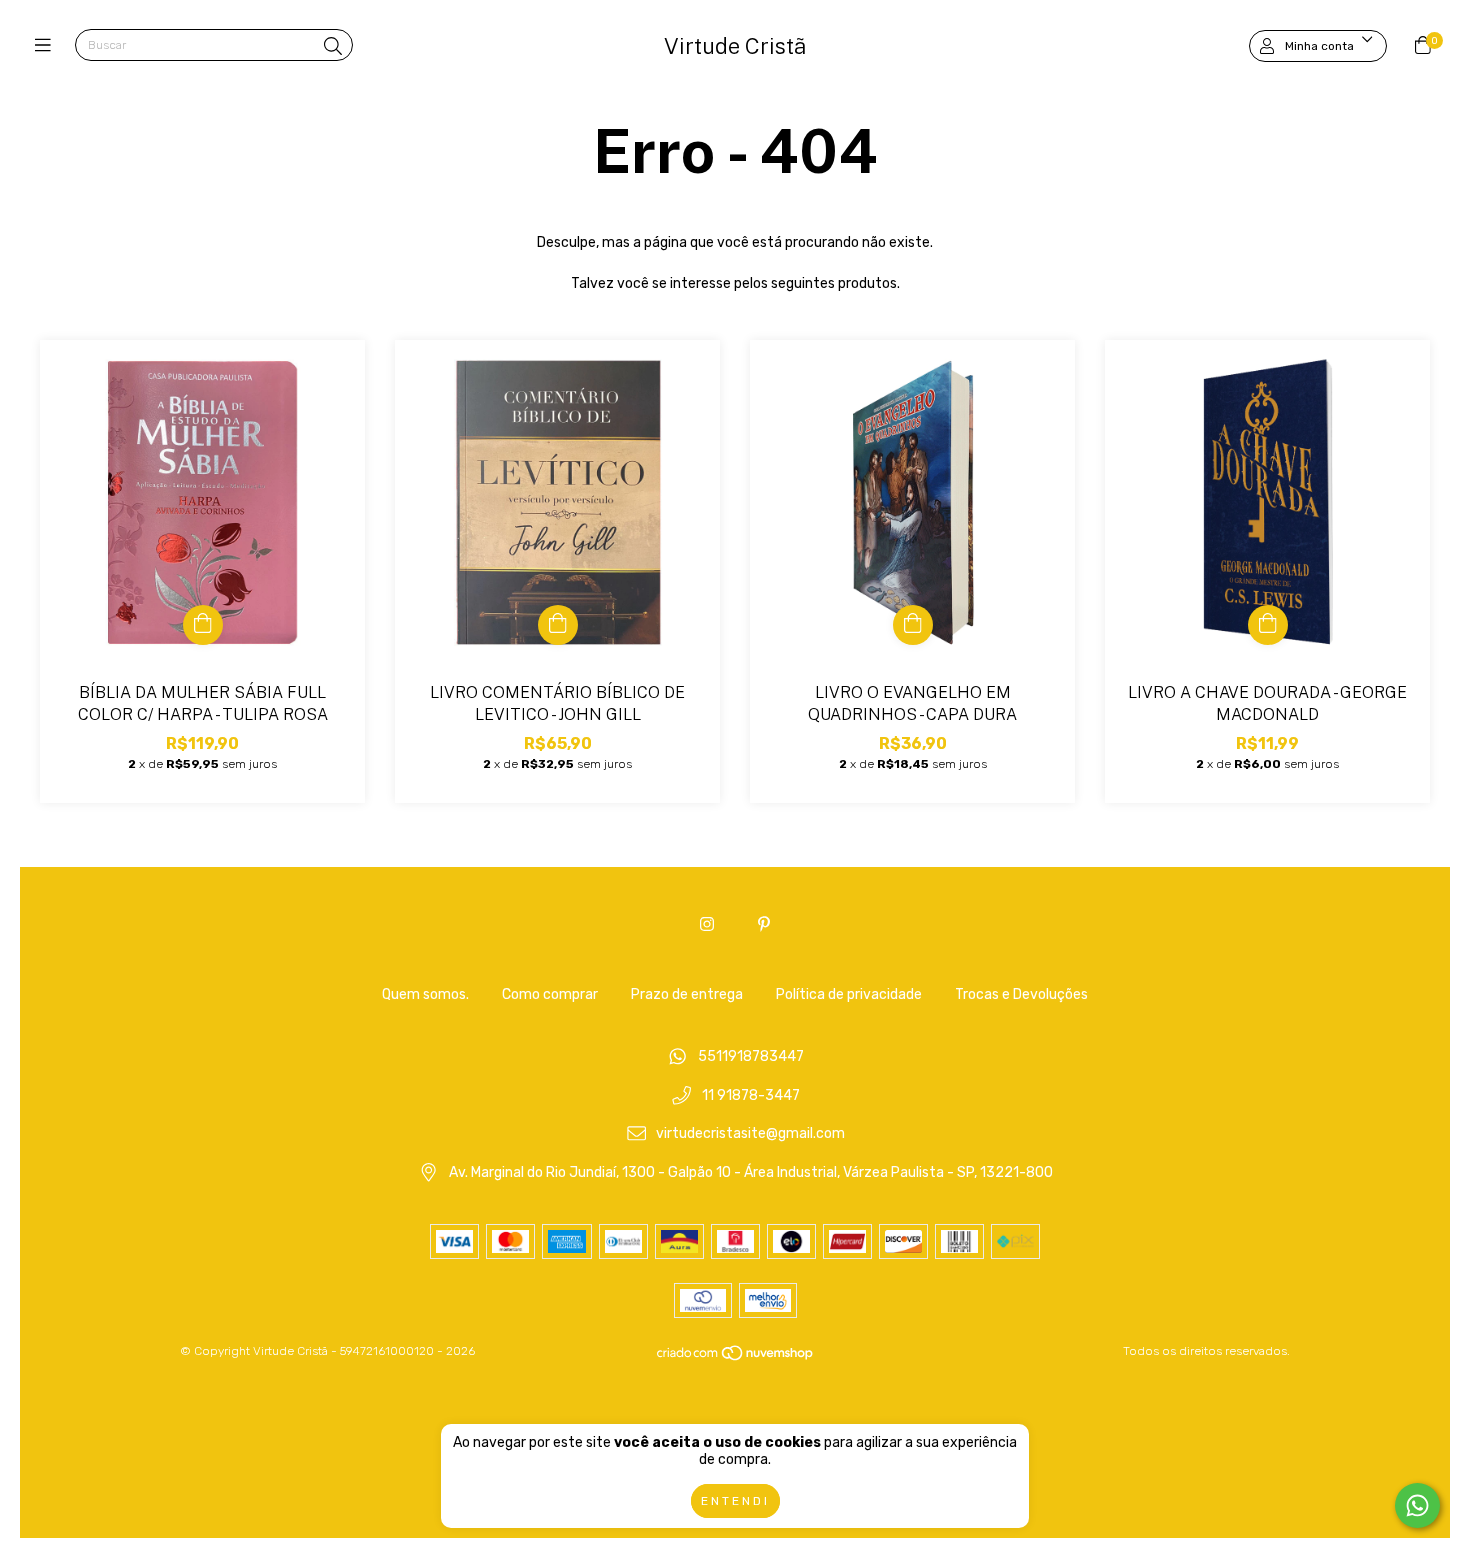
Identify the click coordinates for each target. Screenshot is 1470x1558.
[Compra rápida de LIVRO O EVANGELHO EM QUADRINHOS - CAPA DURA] (913, 625)
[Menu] (47, 46)
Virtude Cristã (735, 46)
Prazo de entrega (687, 994)
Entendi (735, 1501)
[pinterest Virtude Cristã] (764, 924)
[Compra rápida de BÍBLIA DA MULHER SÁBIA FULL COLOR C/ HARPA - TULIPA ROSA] (203, 625)
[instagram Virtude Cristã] (707, 924)
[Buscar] (333, 47)
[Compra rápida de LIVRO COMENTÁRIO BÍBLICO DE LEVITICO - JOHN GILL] (558, 625)
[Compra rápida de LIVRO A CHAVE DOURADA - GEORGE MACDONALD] (1268, 625)
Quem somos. (425, 994)
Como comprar (550, 994)
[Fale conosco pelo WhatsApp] (1417, 1505)
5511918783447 (751, 1056)
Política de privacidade (849, 994)
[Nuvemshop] (736, 1357)
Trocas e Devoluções (1021, 994)
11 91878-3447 (751, 1095)
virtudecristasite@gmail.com (750, 1134)
